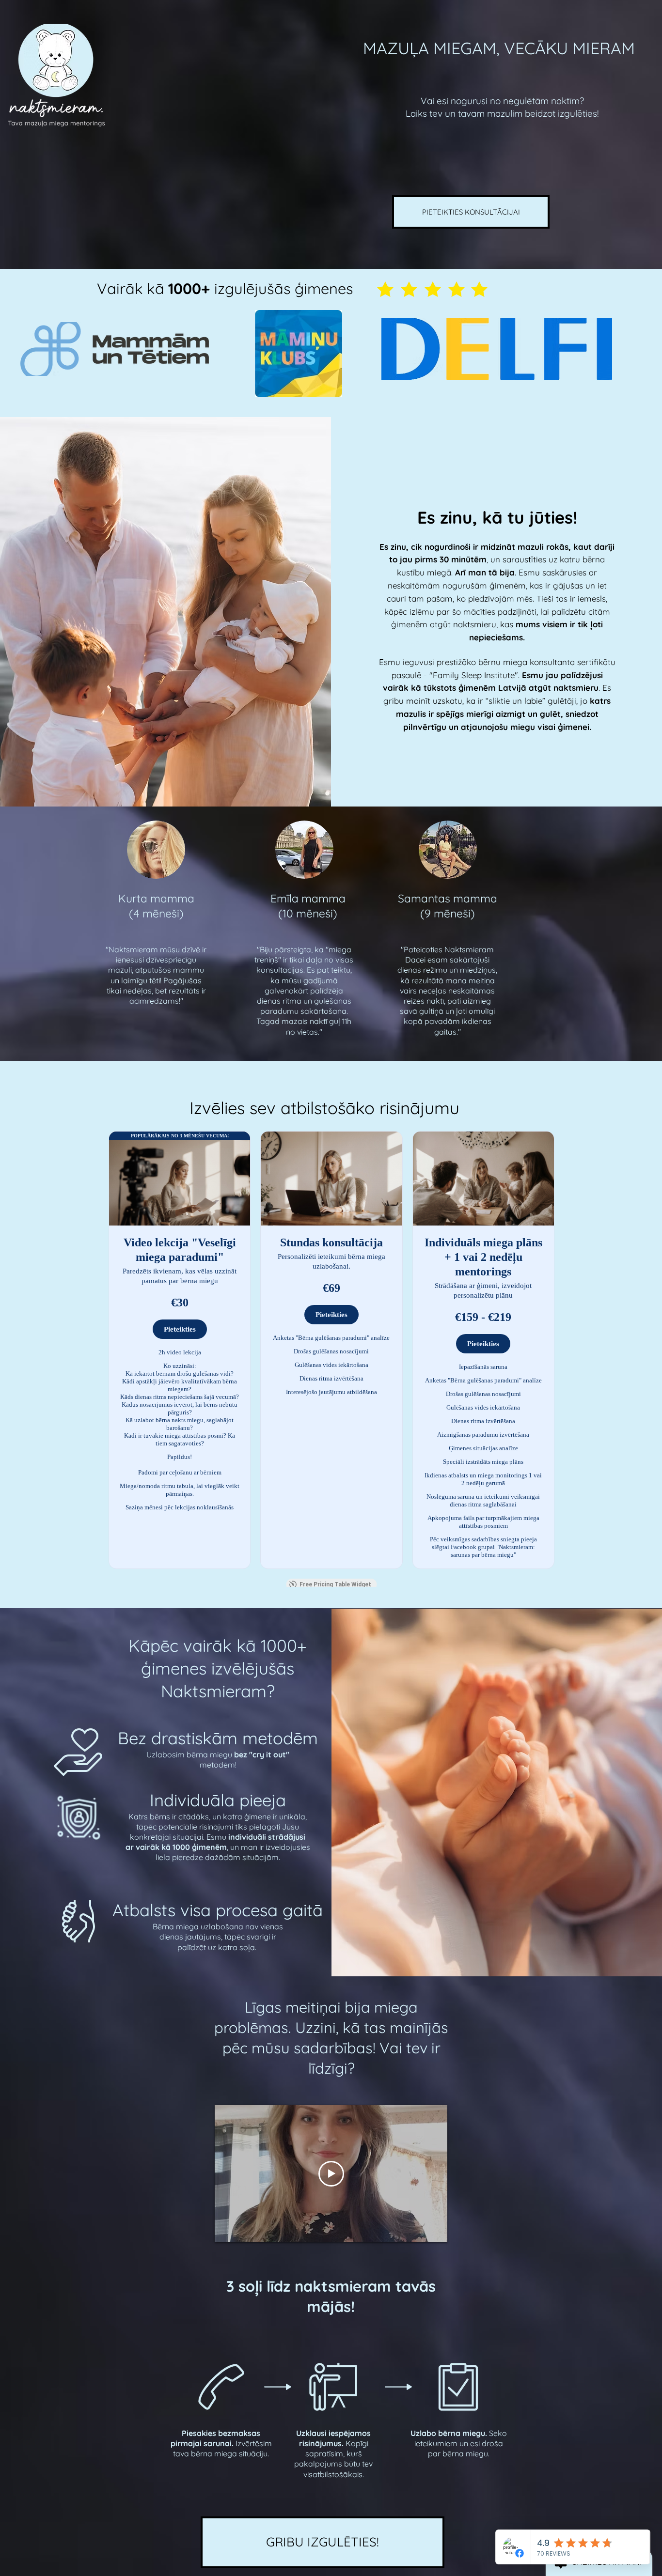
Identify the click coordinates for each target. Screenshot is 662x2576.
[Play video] (331, 2174)
